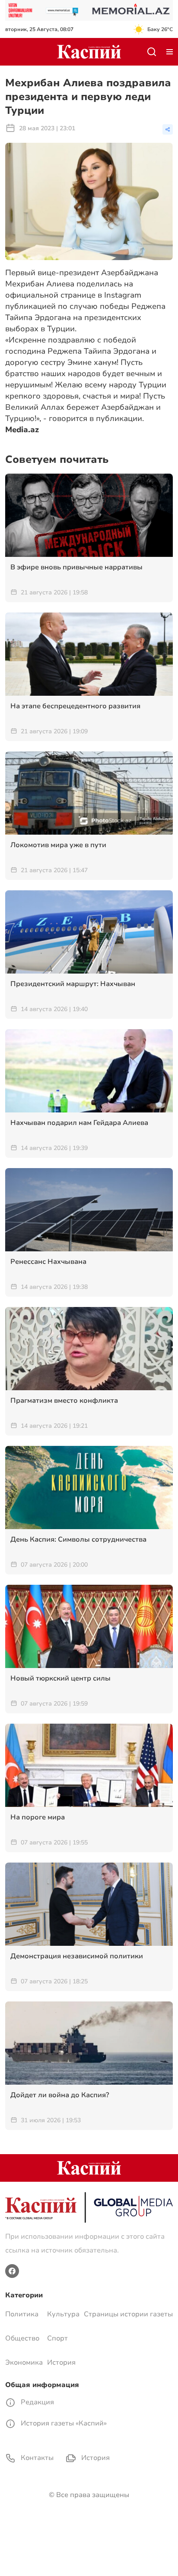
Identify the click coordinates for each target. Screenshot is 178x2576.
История (61, 2362)
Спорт (57, 2338)
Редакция (37, 2402)
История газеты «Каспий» (63, 2423)
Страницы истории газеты (128, 2314)
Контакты (36, 2458)
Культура (63, 2314)
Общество (22, 2338)
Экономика (24, 2362)
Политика (22, 2314)
